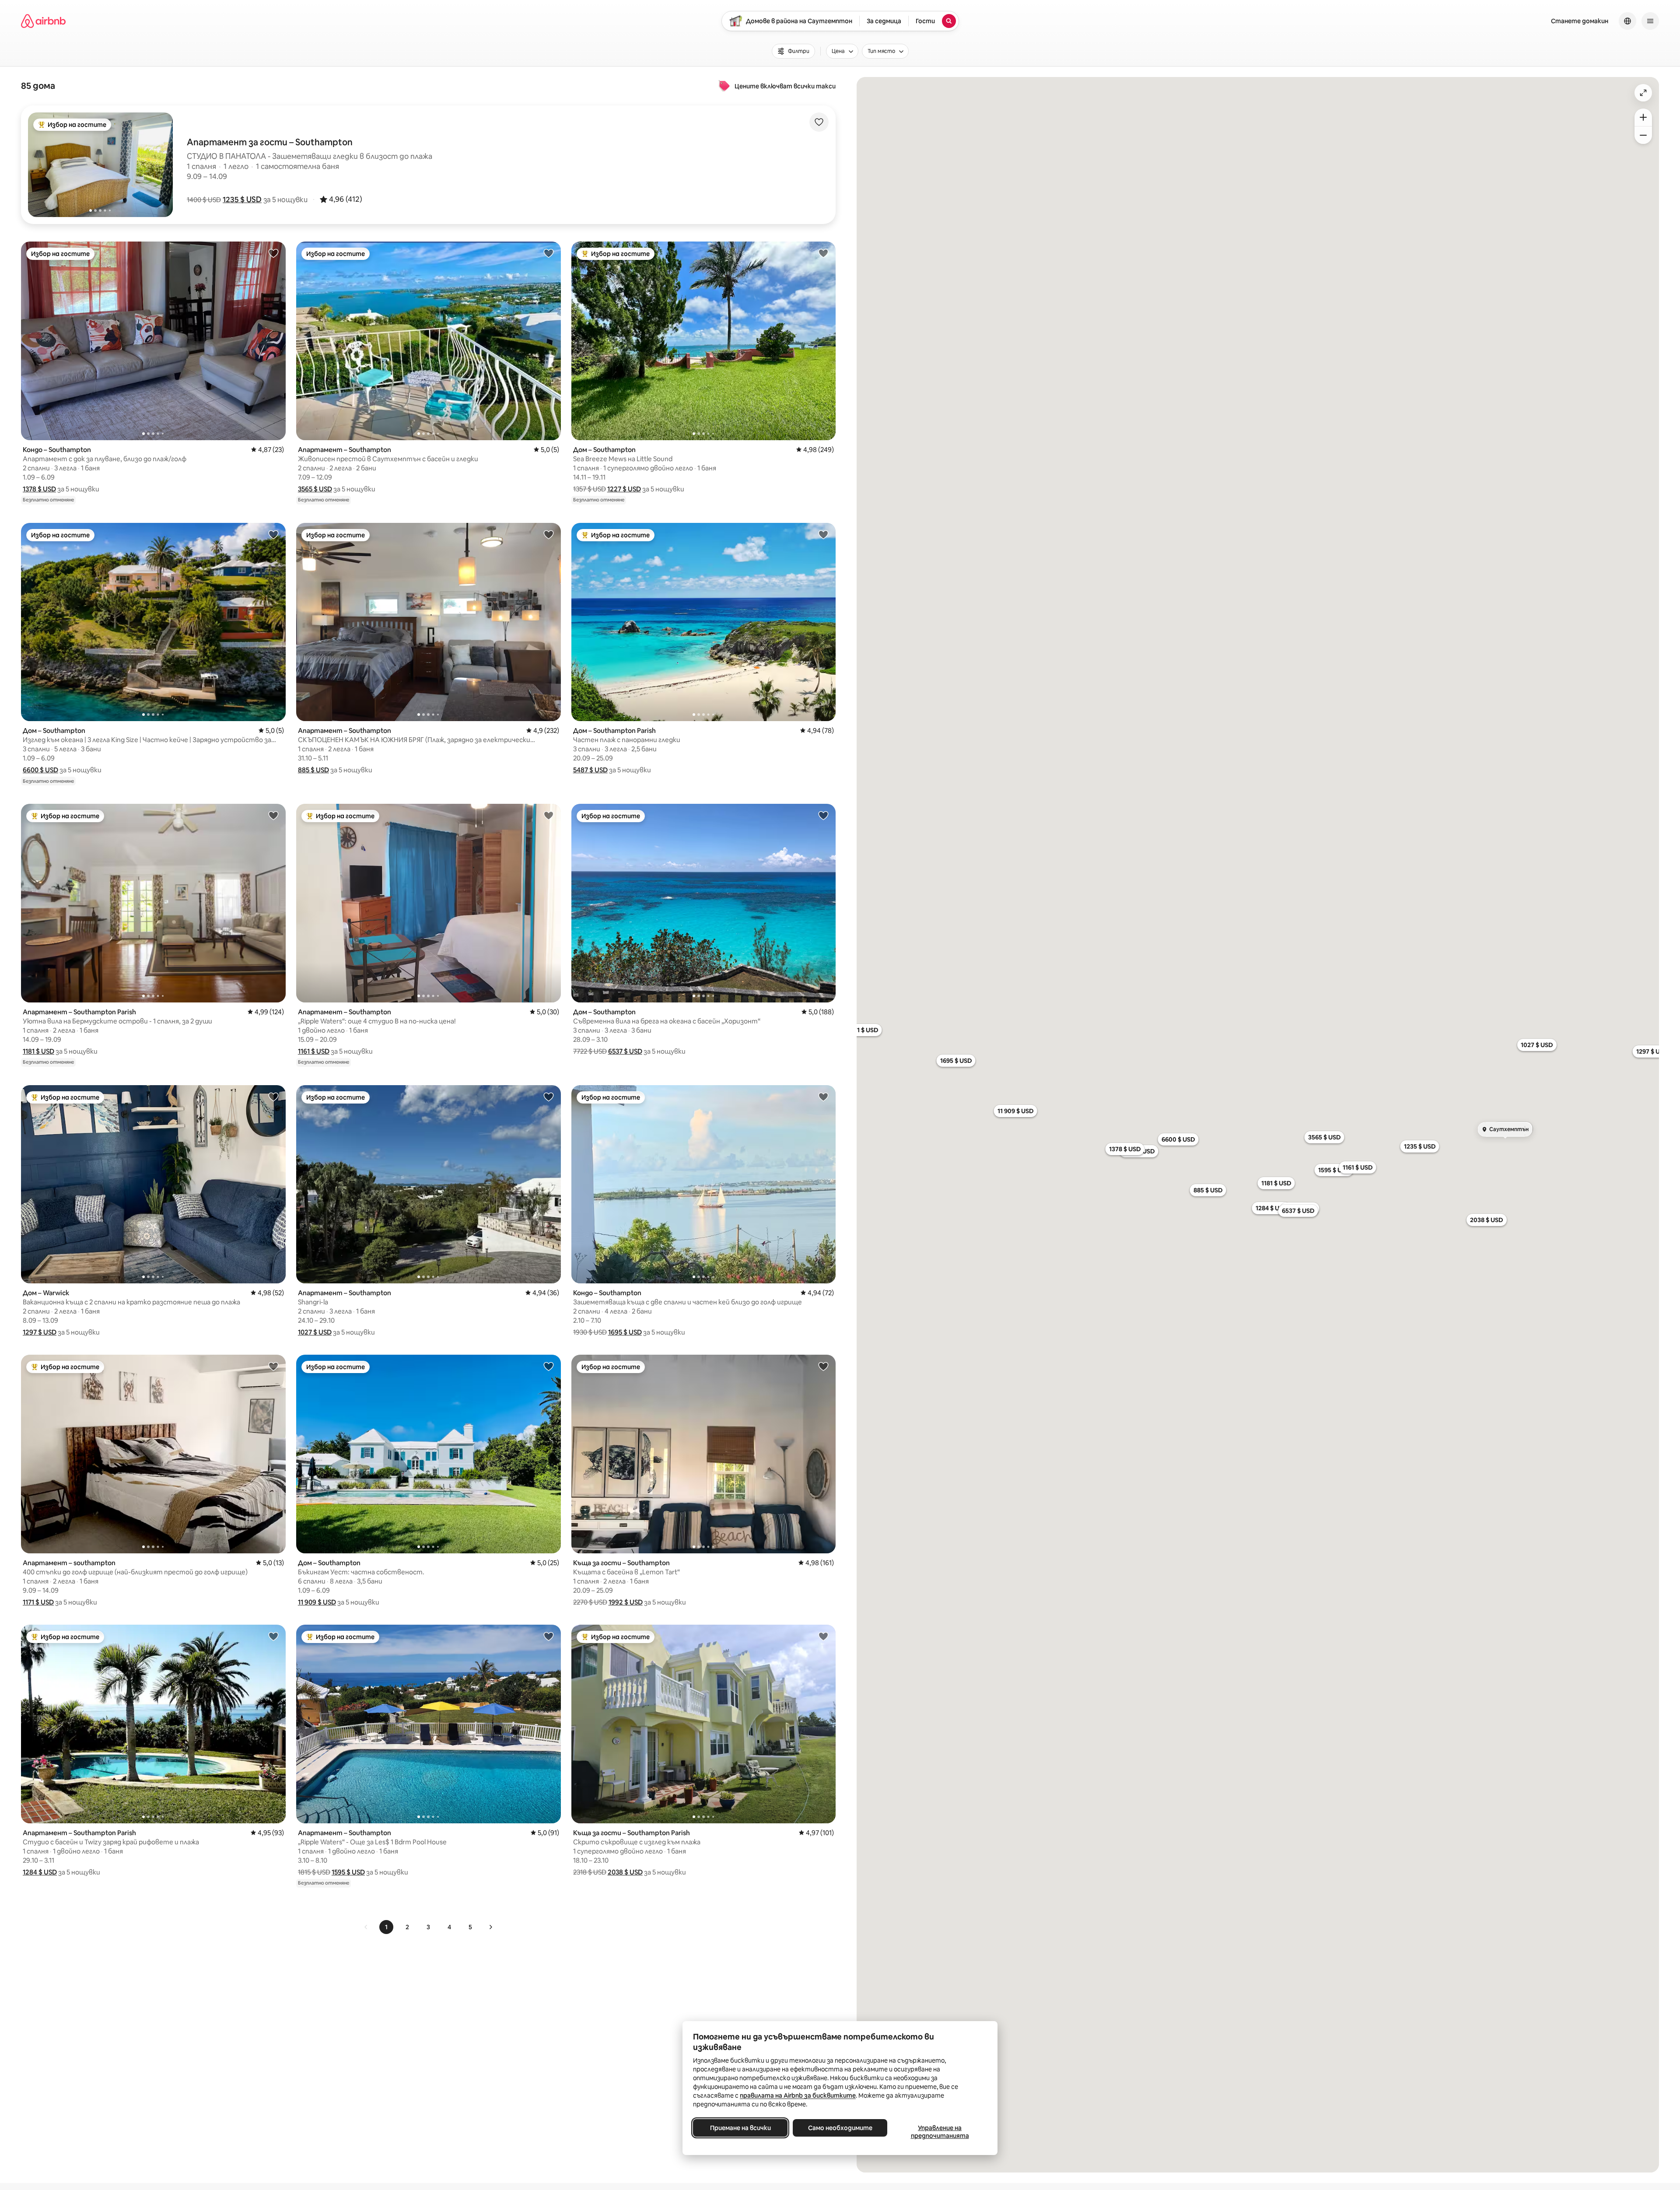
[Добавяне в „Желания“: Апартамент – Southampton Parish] (273, 815)
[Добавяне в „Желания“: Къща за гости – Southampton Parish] (823, 1636)
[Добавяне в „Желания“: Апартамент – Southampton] (549, 253)
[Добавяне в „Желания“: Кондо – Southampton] (273, 253)
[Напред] (490, 1927)
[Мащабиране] (1643, 117)
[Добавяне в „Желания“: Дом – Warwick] (273, 1097)
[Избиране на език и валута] (1627, 21)
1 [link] (386, 1927)
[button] (242, 200)
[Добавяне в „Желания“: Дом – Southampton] (823, 253)
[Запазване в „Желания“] (819, 122)
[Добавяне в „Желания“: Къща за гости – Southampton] (823, 1366)
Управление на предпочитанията (940, 2132)
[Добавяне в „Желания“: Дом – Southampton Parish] (823, 534)
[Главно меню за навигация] (1650, 21)
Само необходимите (840, 2128)
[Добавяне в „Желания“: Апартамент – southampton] (273, 1366)
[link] (366, 1927)
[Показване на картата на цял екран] (1643, 93)
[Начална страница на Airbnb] (43, 21)
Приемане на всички (740, 2128)
